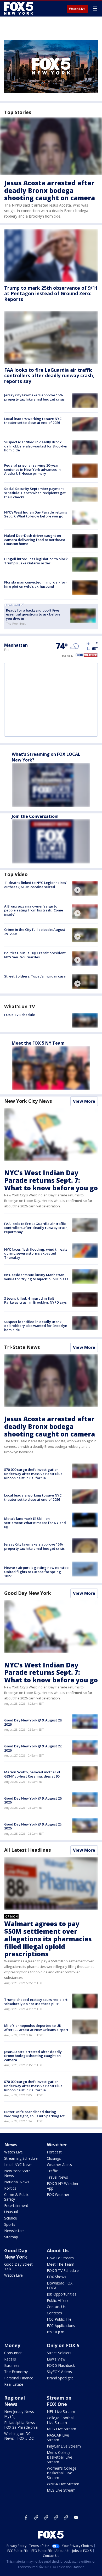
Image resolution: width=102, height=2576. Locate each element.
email (76, 2518)
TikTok (46, 2518)
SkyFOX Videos (59, 2372)
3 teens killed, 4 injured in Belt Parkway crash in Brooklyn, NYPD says (35, 1300)
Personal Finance (19, 2378)
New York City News (28, 1101)
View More (84, 1101)
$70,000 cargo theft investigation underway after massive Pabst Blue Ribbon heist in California (33, 1474)
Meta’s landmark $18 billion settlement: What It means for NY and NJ (35, 1523)
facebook (26, 2518)
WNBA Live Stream (63, 2484)
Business (12, 2365)
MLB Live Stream (61, 2429)
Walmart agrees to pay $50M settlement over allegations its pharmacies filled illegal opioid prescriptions (48, 1939)
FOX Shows (56, 2277)
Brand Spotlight (60, 2378)
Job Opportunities (62, 2294)
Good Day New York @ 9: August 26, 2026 (33, 1800)
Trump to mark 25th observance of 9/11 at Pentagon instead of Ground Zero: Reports (51, 293)
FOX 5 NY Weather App (63, 2186)
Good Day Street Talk (18, 2267)
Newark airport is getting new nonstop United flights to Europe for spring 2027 (36, 1572)
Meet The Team (61, 2264)
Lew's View (56, 2359)
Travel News (57, 2177)
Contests (54, 2313)
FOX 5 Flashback (61, 2365)
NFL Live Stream (61, 2412)
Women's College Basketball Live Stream (62, 2473)
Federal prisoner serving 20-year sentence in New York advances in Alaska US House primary (32, 469)
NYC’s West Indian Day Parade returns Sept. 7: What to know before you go (36, 514)
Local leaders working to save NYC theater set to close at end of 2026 (33, 421)
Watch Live (77, 9)
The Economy (16, 2372)
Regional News (15, 2401)
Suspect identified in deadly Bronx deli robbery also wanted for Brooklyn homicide (36, 446)
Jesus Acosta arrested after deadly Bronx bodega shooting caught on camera (50, 190)
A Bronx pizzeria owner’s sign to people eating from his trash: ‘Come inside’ (34, 910)
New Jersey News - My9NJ (20, 2414)
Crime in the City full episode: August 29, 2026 (35, 932)
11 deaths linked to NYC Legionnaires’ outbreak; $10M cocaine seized (35, 885)
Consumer (13, 2353)
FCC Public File (59, 2319)
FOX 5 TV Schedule (20, 1015)
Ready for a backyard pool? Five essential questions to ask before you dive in (33, 614)
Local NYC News (18, 2165)
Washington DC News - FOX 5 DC (19, 2436)
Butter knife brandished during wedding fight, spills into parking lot (34, 2114)
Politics (10, 2188)
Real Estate (14, 2384)
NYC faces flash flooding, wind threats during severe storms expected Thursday (36, 1253)
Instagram (36, 2518)
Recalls (10, 2359)
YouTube (56, 2518)
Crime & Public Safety (17, 2197)
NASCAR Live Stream (58, 2437)
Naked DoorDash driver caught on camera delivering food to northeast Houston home (35, 540)
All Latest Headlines (27, 1850)
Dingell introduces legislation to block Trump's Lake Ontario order (36, 561)
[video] (85, 888)
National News (17, 2182)
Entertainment (16, 2205)
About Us (58, 2250)
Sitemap (11, 2237)
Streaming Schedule (21, 2158)
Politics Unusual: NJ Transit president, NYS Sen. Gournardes (35, 955)
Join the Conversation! (35, 816)
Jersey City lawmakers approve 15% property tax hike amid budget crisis (34, 397)
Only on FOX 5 (63, 2345)
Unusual (11, 2212)
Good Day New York (28, 1593)
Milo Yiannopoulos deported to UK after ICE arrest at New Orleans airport (36, 2028)
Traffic (52, 2171)
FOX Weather (58, 2194)
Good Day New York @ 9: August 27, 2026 (33, 1748)
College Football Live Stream (61, 2420)
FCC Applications (61, 2326)
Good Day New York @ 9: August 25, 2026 (33, 1826)
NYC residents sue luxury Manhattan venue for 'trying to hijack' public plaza (36, 1277)
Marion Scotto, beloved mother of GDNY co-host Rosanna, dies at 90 (32, 1774)
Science (11, 2218)
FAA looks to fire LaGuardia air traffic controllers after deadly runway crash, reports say (49, 376)
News (11, 2145)
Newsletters (14, 2231)
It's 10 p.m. (56, 2332)
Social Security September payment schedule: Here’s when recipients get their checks (35, 493)
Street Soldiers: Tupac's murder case (35, 976)
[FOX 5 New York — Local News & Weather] (19, 8)
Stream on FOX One (59, 2401)
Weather (57, 2145)
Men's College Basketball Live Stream (59, 2457)
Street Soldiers (59, 2353)
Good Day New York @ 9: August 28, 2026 (33, 1722)
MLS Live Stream (61, 2490)
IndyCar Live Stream (64, 2446)
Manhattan (16, 645)
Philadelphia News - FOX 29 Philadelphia (21, 2425)
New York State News (17, 2173)
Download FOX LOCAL (60, 2285)
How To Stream (60, 2258)
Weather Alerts (59, 2165)
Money (12, 2345)
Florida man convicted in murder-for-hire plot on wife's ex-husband (35, 584)
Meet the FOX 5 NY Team (38, 1043)
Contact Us (56, 2307)
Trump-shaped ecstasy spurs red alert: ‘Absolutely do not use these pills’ (36, 2002)
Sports (10, 2224)
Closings (54, 2158)
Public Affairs (58, 2300)
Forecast (54, 2152)
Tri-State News (22, 1347)
